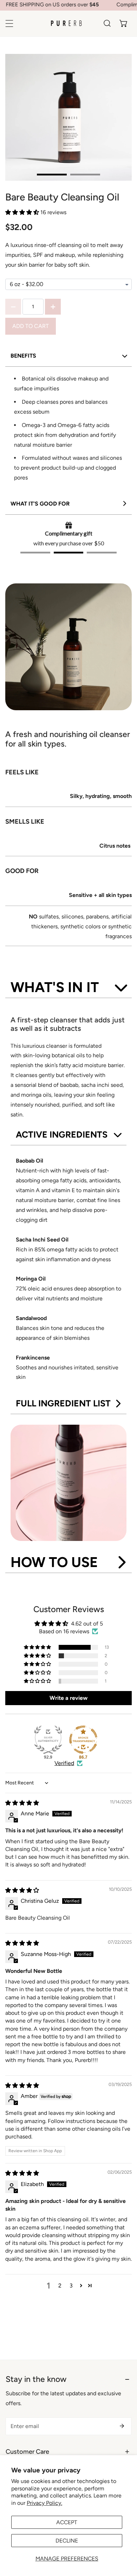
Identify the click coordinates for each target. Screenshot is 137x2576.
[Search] (107, 23)
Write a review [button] (68, 1698)
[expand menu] (9, 23)
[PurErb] (66, 23)
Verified (64, 1763)
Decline (67, 2541)
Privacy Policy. (44, 2503)
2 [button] (60, 2286)
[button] (123, 23)
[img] (22, 1803)
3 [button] (71, 2286)
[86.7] (83, 1740)
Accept (67, 2522)
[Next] (103, 117)
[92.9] (48, 1740)
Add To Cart (31, 326)
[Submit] (122, 2426)
